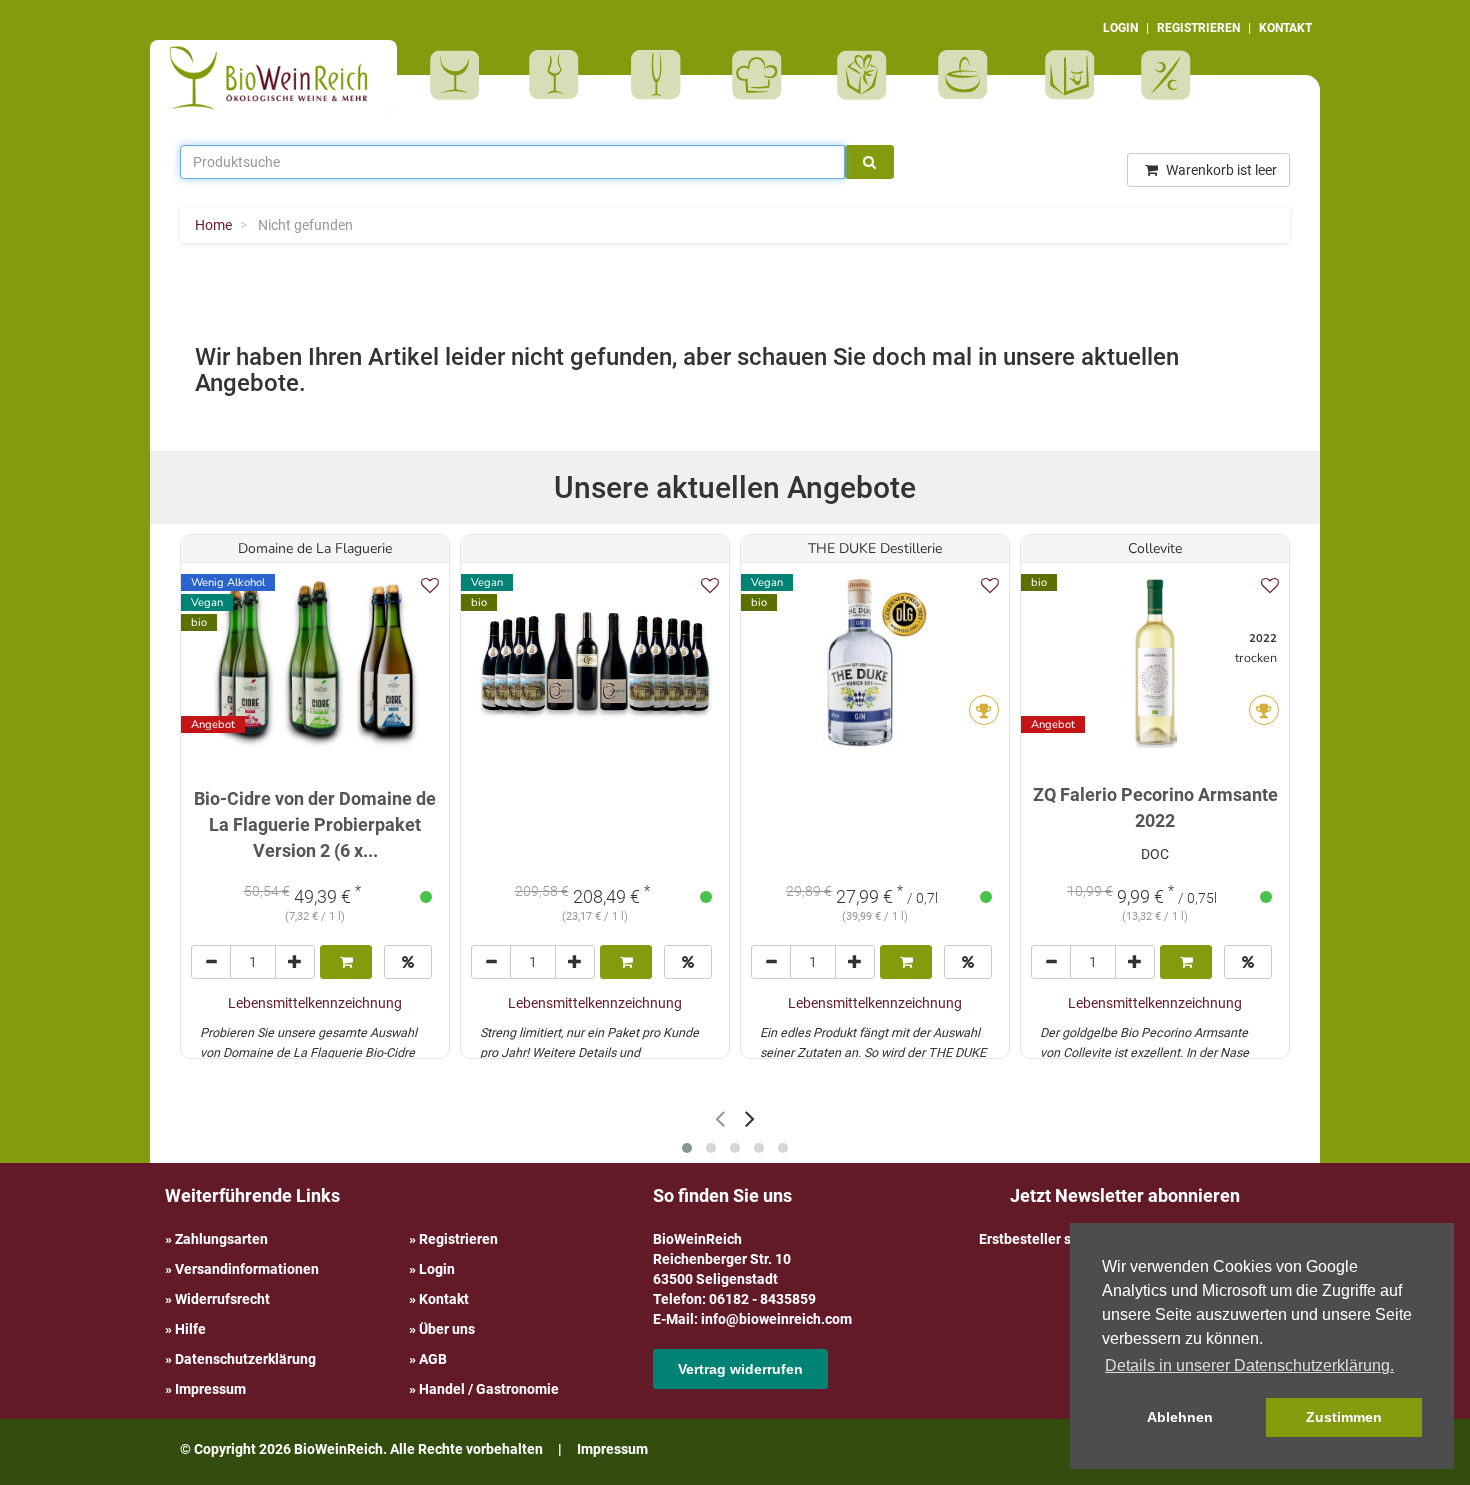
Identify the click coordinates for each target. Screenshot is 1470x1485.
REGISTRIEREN (1198, 28)
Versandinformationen (247, 1269)
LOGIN (1120, 28)
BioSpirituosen (559, 75)
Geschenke (862, 75)
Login (437, 1269)
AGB (433, 1359)
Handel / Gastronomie (489, 1389)
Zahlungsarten (221, 1239)
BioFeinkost (763, 75)
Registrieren (458, 1239)
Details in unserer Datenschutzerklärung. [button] (1249, 1365)
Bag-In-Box (1065, 85)
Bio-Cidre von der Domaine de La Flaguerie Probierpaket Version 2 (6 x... (315, 824)
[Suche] (869, 162)
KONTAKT (1285, 28)
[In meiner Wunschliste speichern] (430, 585)
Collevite (1155, 548)
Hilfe (190, 1329)
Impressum (210, 1389)
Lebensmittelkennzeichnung (315, 1003)
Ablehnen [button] (1180, 1417)
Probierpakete (969, 75)
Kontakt (444, 1299)
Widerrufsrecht (222, 1299)
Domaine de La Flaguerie (315, 548)
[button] (687, 1148)
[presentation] (720, 1118)
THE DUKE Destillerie (875, 548)
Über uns (447, 1329)
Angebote (1168, 75)
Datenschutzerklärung (245, 1359)
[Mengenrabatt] (408, 962)
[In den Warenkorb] (346, 962)
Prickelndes (662, 75)
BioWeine (458, 75)
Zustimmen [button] (1344, 1417)
